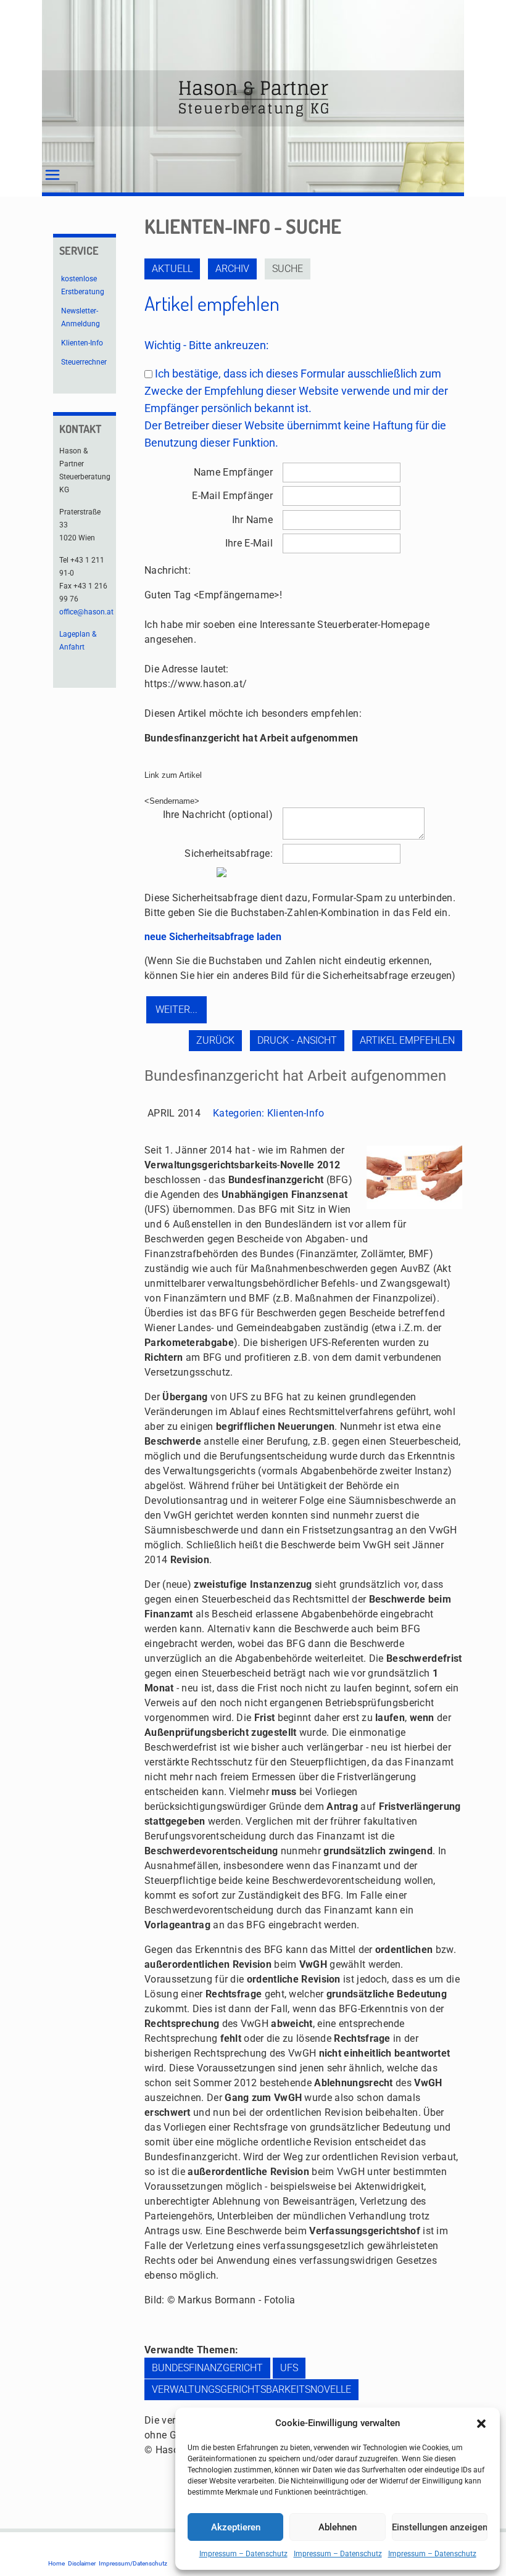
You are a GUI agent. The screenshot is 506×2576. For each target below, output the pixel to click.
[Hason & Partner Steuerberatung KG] (253, 98)
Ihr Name (252, 520)
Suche (288, 269)
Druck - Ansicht (297, 1040)
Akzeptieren (236, 2527)
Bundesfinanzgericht (207, 2368)
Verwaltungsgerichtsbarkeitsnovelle (251, 2389)
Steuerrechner (84, 362)
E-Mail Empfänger (232, 496)
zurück (215, 1040)
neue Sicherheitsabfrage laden (213, 937)
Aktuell (172, 269)
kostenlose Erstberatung (83, 285)
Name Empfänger (233, 472)
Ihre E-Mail (249, 543)
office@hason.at (86, 612)
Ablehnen (338, 2527)
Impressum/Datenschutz (133, 2563)
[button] (481, 2424)
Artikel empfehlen (407, 1040)
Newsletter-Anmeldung (81, 317)
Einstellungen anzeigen (440, 2527)
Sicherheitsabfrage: (229, 853)
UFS (289, 2368)
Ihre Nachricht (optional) (218, 815)
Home (56, 2563)
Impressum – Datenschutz (243, 2554)
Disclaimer (82, 2563)
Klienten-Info (296, 1113)
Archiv (232, 269)
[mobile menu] (52, 175)
